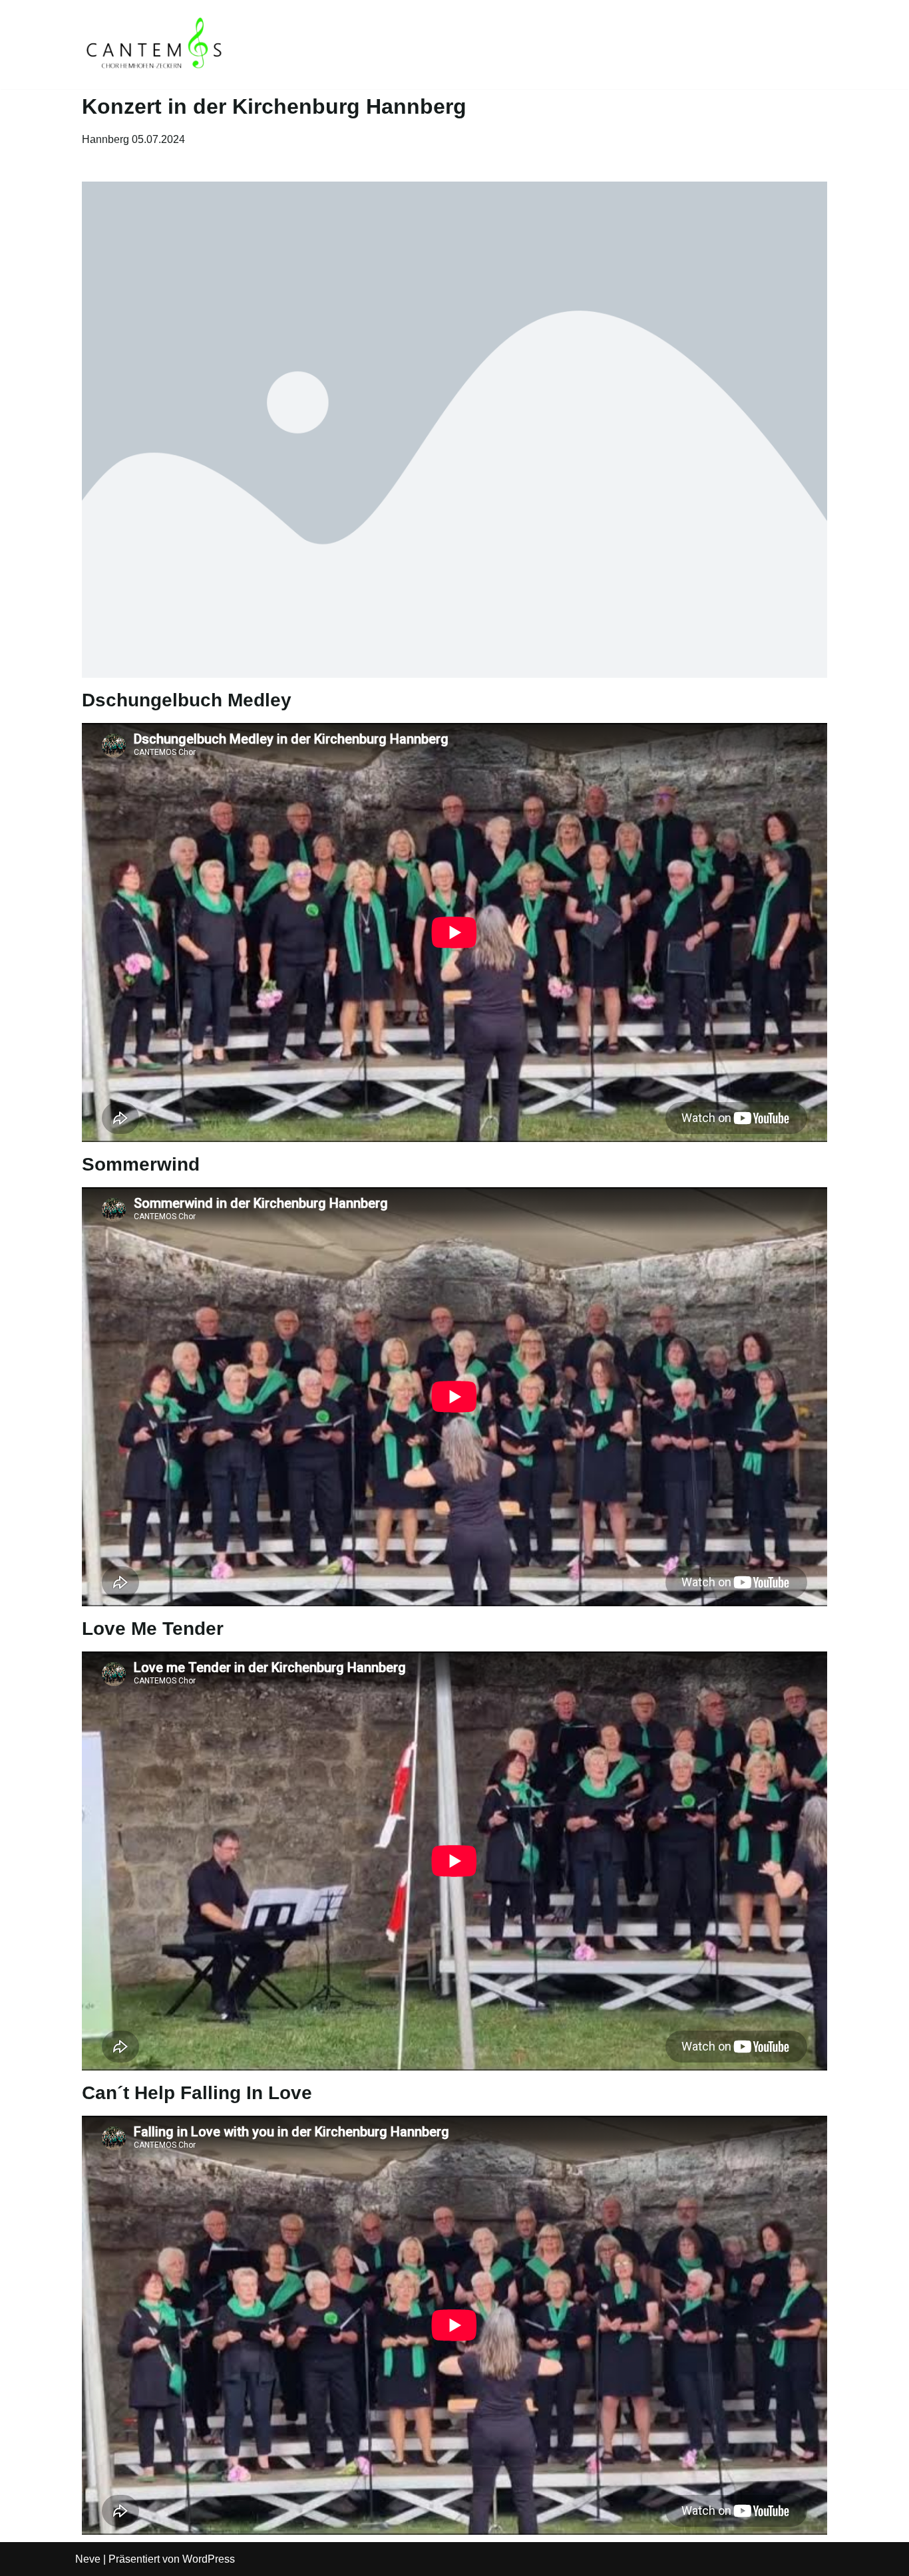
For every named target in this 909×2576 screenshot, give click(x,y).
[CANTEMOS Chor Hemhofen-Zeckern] (155, 45)
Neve (88, 2559)
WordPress (209, 2559)
